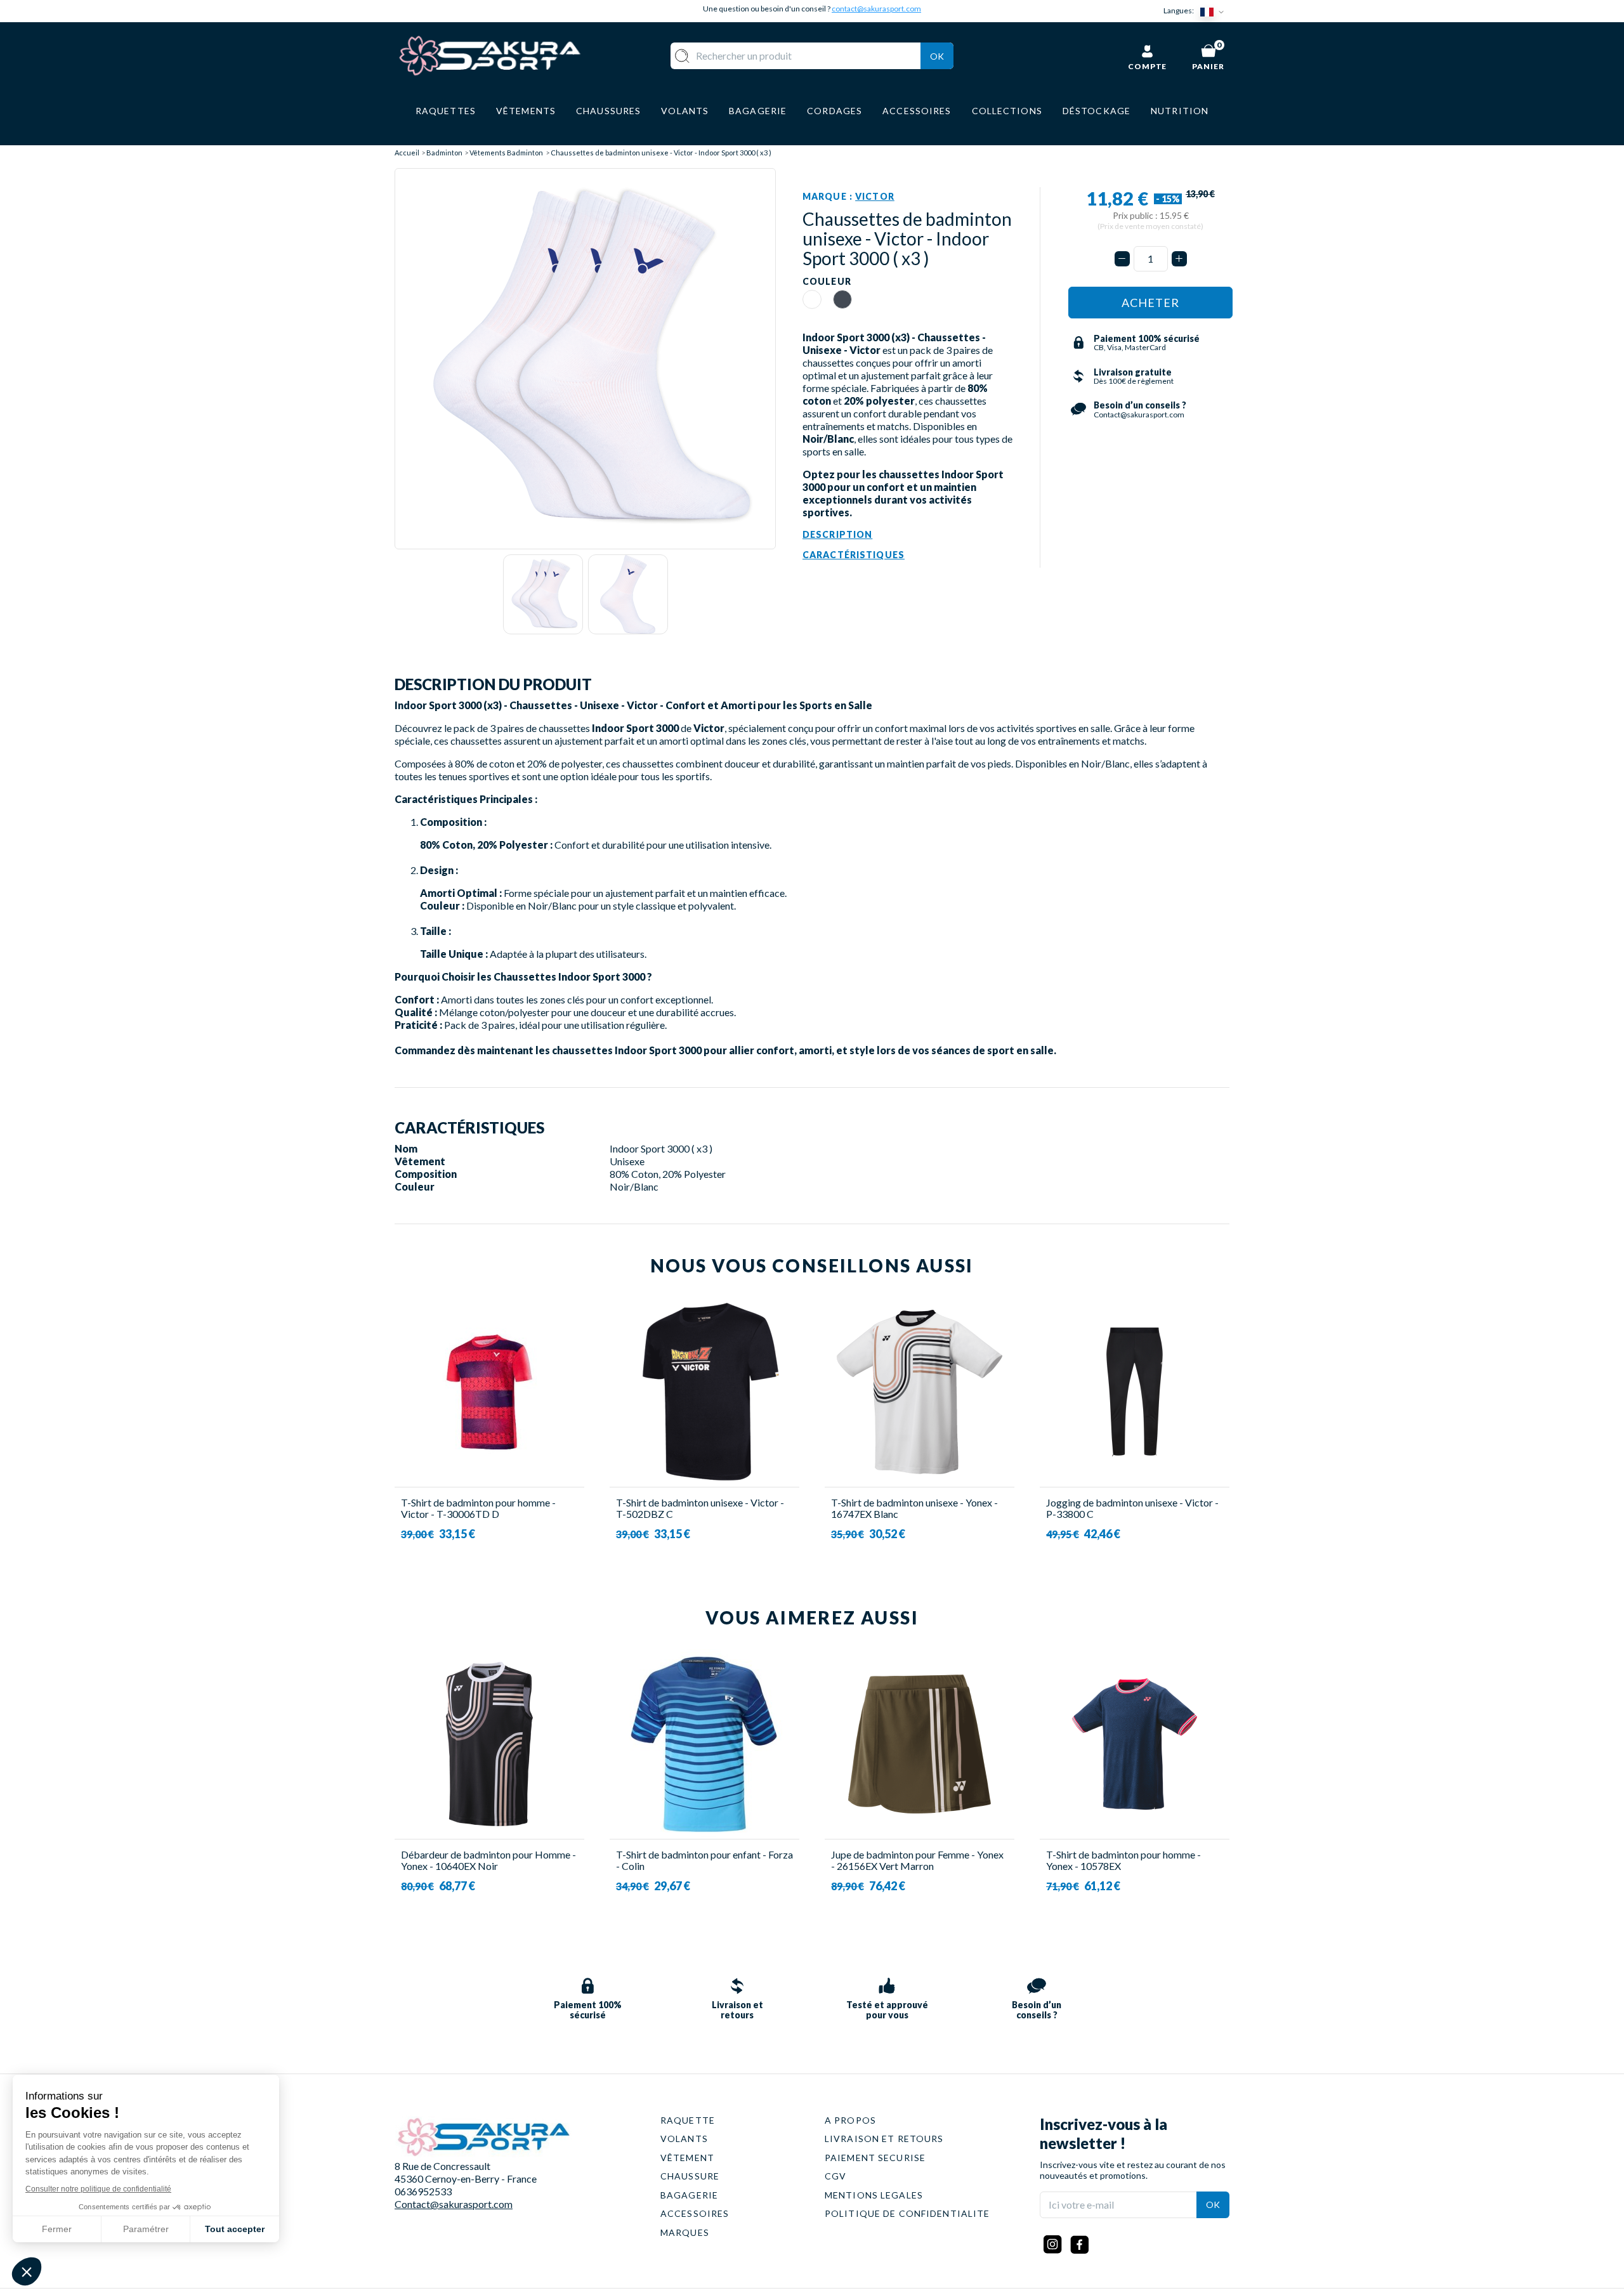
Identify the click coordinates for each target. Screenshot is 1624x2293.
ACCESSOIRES (695, 2213)
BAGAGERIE (689, 2195)
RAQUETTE (688, 2120)
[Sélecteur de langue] (1215, 11)
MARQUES (685, 2232)
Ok (937, 56)
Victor (875, 196)
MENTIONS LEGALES (874, 2195)
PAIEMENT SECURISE (875, 2158)
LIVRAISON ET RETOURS (884, 2139)
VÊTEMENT (687, 2158)
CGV (835, 2176)
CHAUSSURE (690, 2176)
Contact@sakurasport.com (454, 2204)
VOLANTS (684, 2139)
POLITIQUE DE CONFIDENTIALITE (907, 2213)
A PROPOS (850, 2120)
